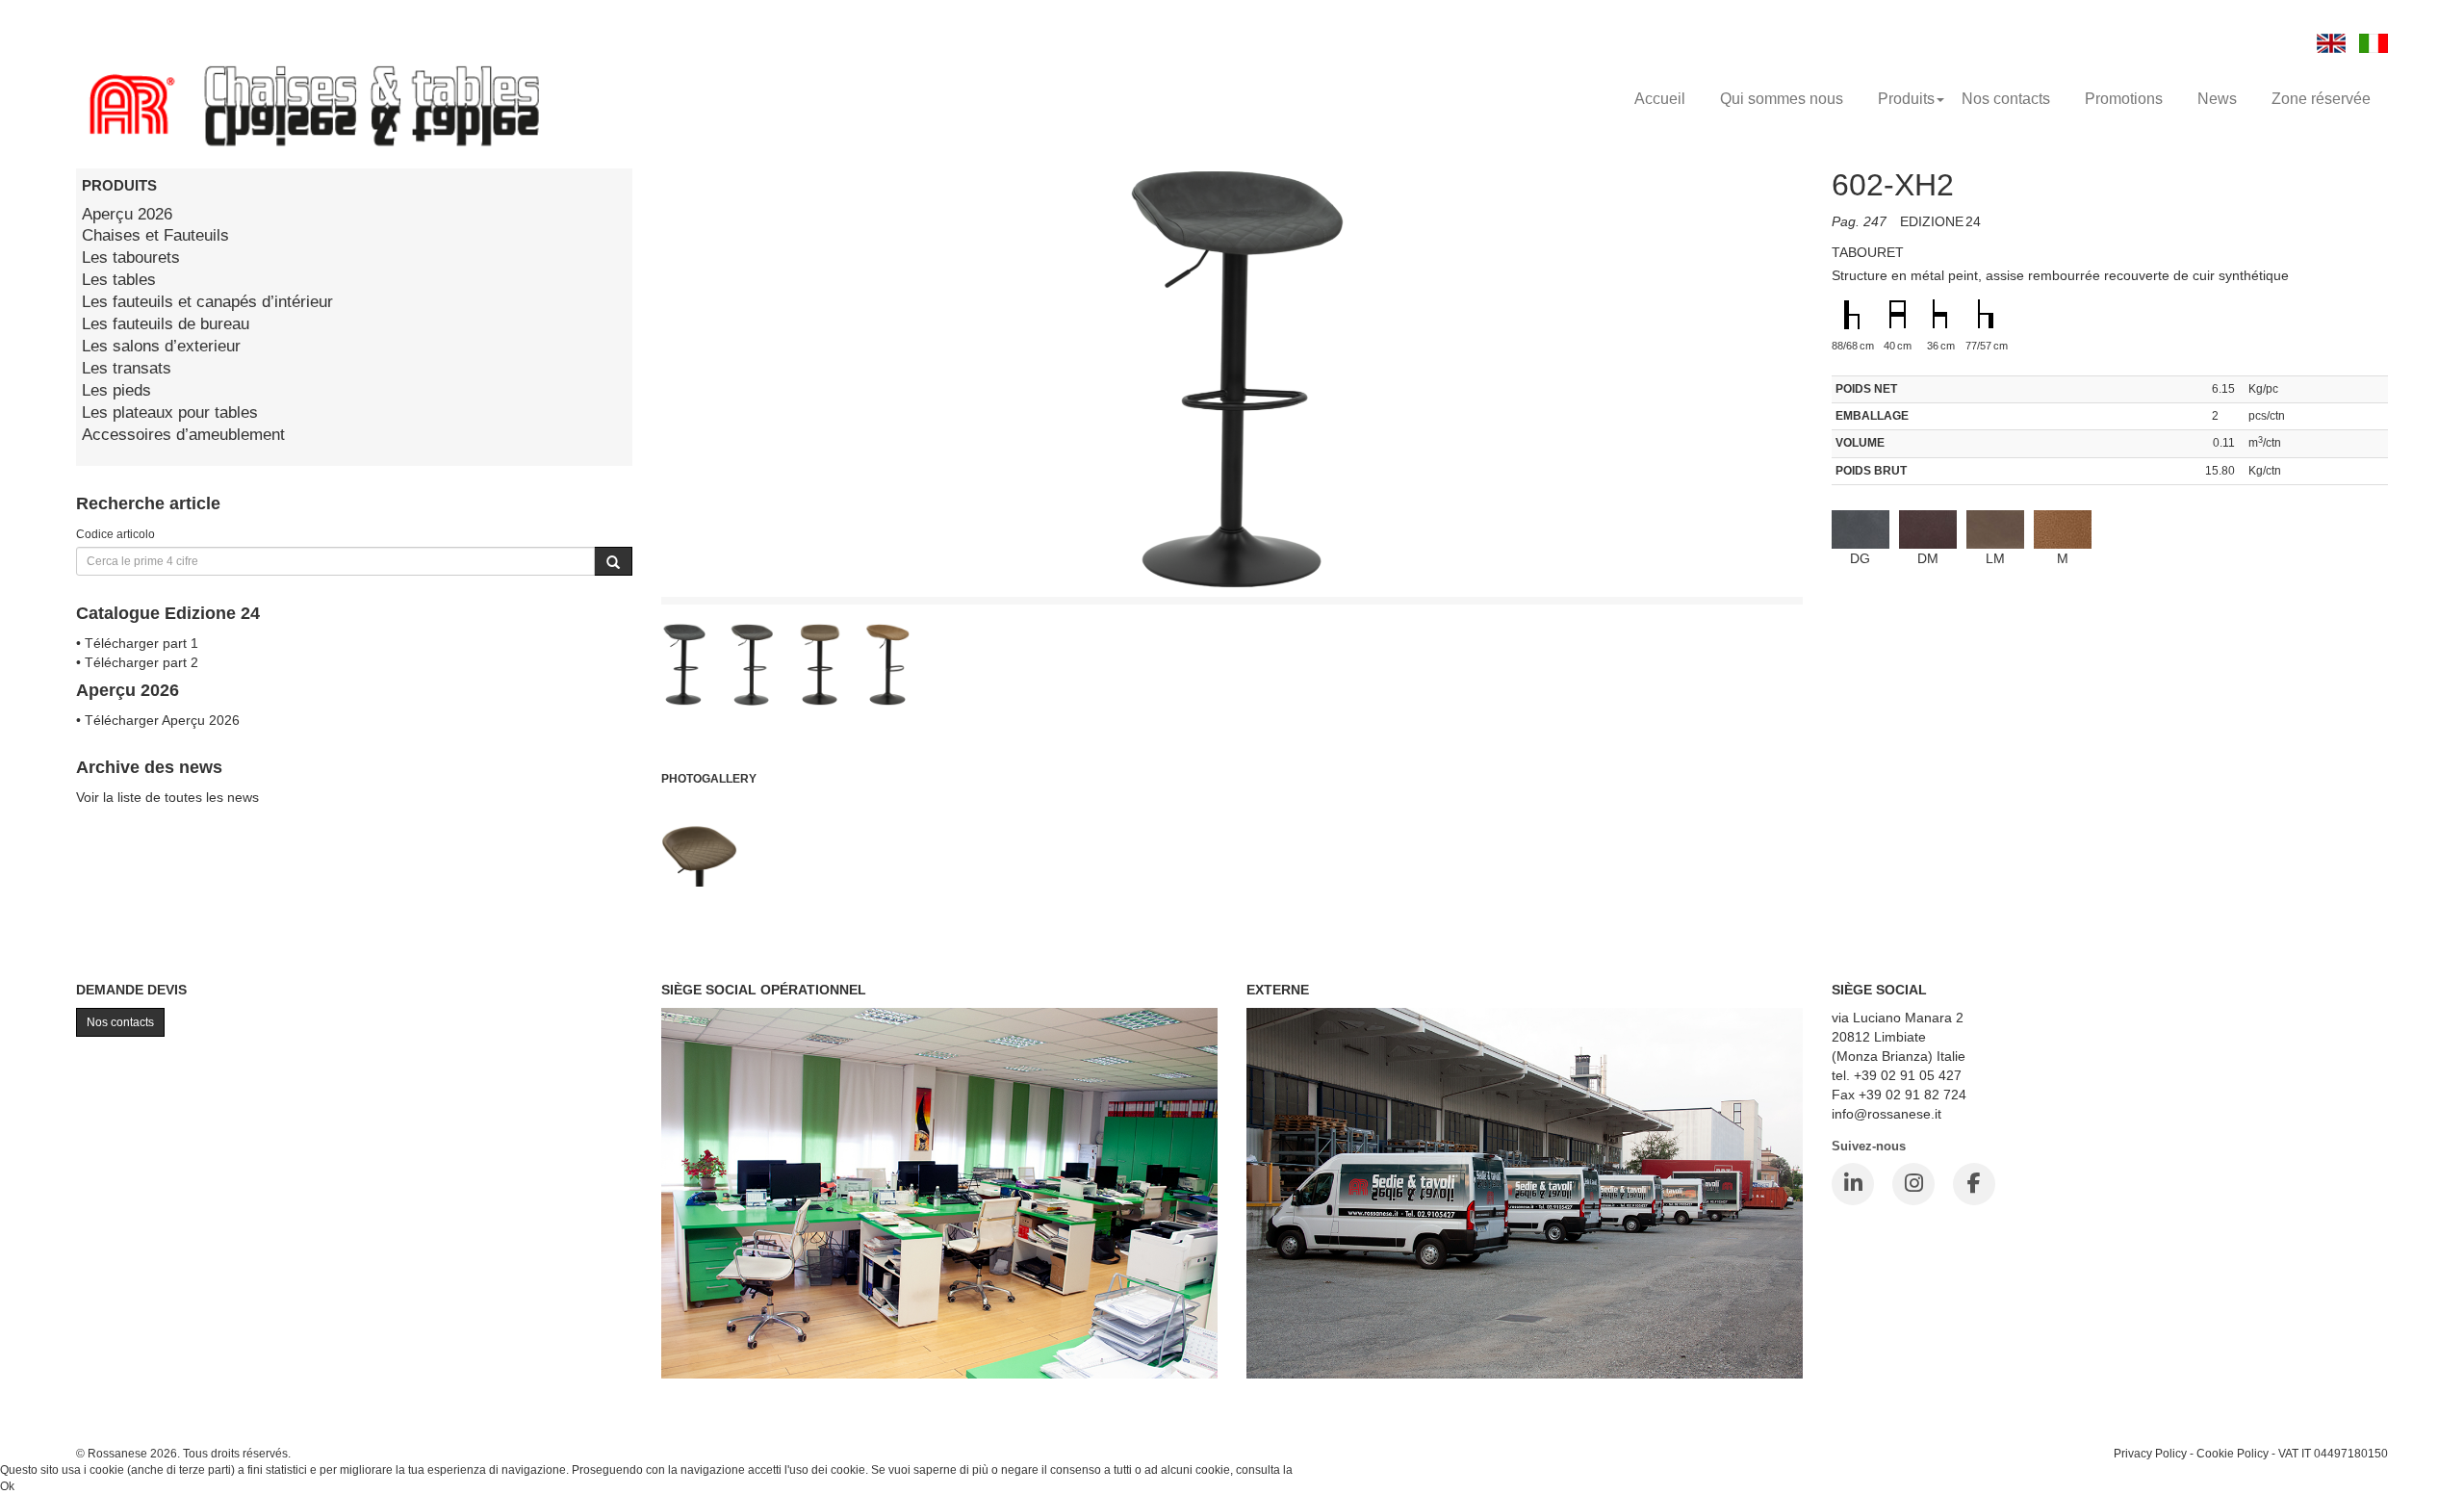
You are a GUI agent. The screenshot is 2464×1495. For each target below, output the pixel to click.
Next (1846, 552)
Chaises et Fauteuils (155, 235)
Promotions (2124, 99)
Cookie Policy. (1333, 1470)
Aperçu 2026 (127, 214)
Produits (1906, 99)
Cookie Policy (2233, 1453)
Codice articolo (115, 534)
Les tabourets (131, 258)
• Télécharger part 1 (137, 643)
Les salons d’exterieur (161, 346)
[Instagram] (1913, 1184)
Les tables (119, 280)
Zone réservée (2321, 99)
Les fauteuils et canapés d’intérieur (207, 302)
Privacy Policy (2150, 1453)
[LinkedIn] (1853, 1184)
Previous (618, 552)
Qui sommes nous (1782, 99)
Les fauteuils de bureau (166, 324)
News (2217, 99)
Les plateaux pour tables (170, 412)
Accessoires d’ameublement (183, 435)
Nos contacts (2006, 99)
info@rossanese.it (1886, 1114)
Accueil (1660, 99)
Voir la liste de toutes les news (167, 797)
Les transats (127, 368)
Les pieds (116, 390)
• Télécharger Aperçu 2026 (158, 720)
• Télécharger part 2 (137, 662)
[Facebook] (1974, 1184)
